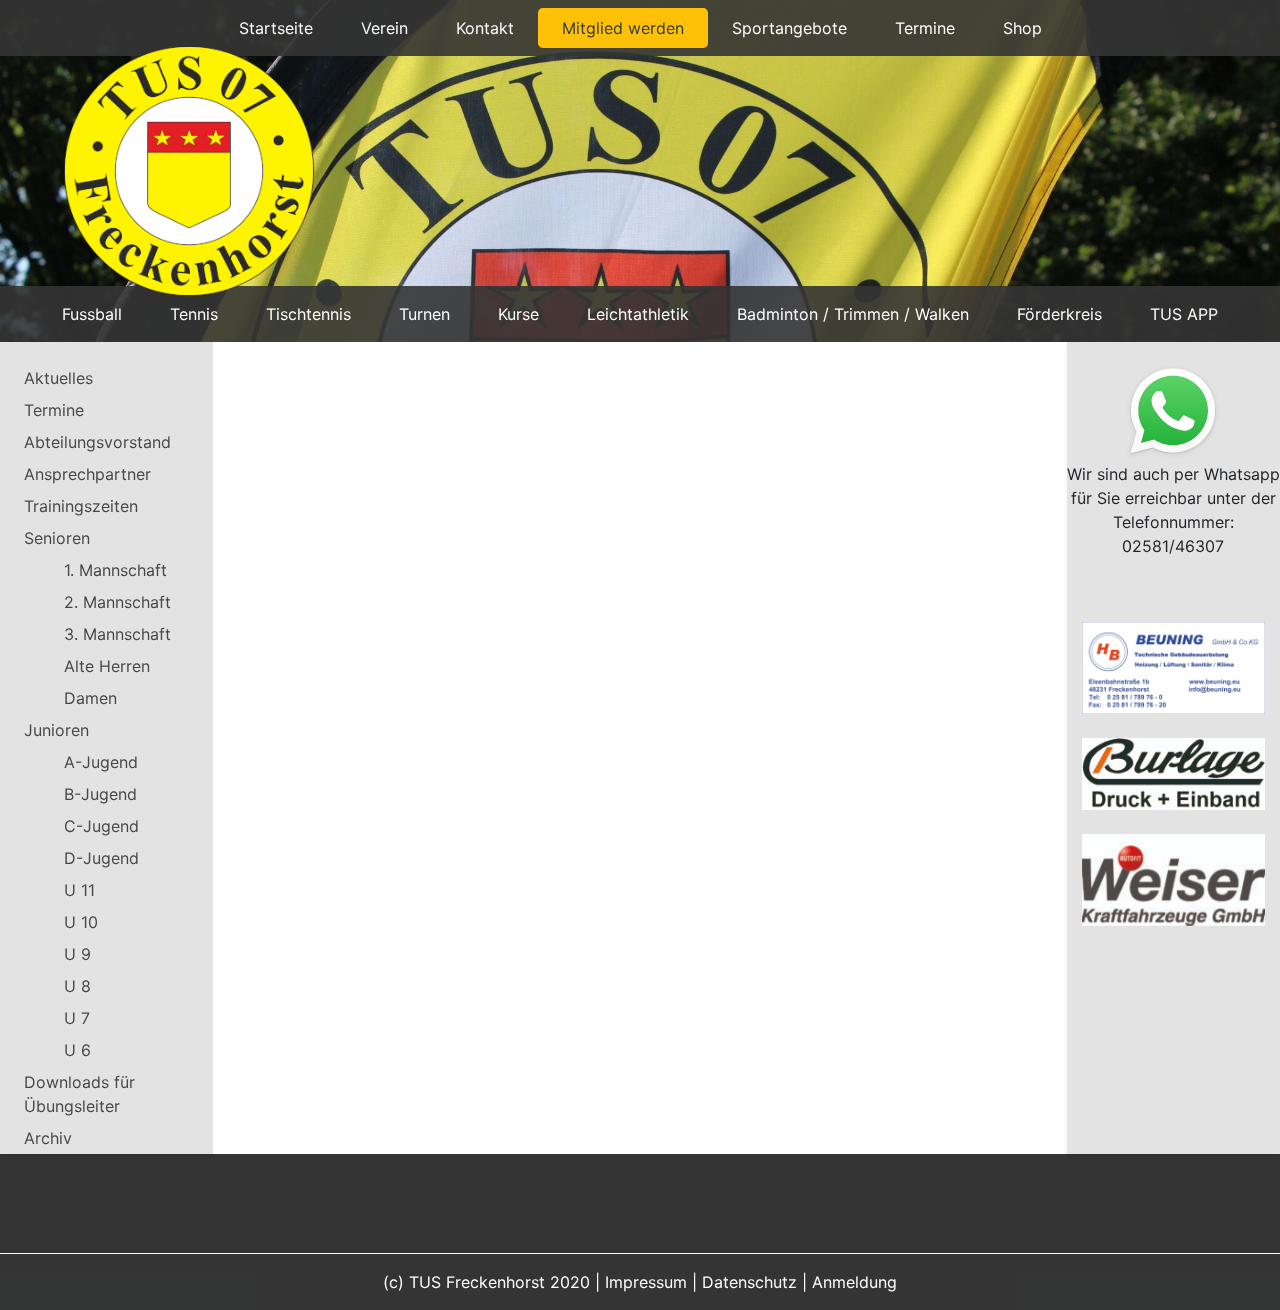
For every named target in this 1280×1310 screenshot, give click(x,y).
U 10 (81, 922)
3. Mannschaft (117, 634)
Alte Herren (107, 666)
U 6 (77, 1050)
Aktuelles (58, 378)
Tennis (194, 314)
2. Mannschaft (117, 602)
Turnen (424, 314)
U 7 (77, 1018)
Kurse (518, 314)
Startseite (276, 28)
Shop (1022, 28)
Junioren (56, 730)
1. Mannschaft (115, 570)
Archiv (48, 1138)
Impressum (646, 1282)
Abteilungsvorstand (97, 442)
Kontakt (485, 28)
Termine (925, 28)
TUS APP (1184, 314)
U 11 (79, 890)
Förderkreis (1059, 314)
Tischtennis (308, 314)
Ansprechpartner (87, 474)
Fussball (92, 314)
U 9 (77, 954)
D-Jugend (101, 858)
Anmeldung (854, 1282)
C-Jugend (101, 826)
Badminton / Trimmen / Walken (853, 314)
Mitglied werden (623, 28)
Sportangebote (789, 28)
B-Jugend (100, 794)
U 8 (77, 986)
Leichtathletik (638, 314)
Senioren (57, 538)
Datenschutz (749, 1282)
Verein (384, 28)
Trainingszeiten (81, 506)
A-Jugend (101, 762)
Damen (90, 698)
